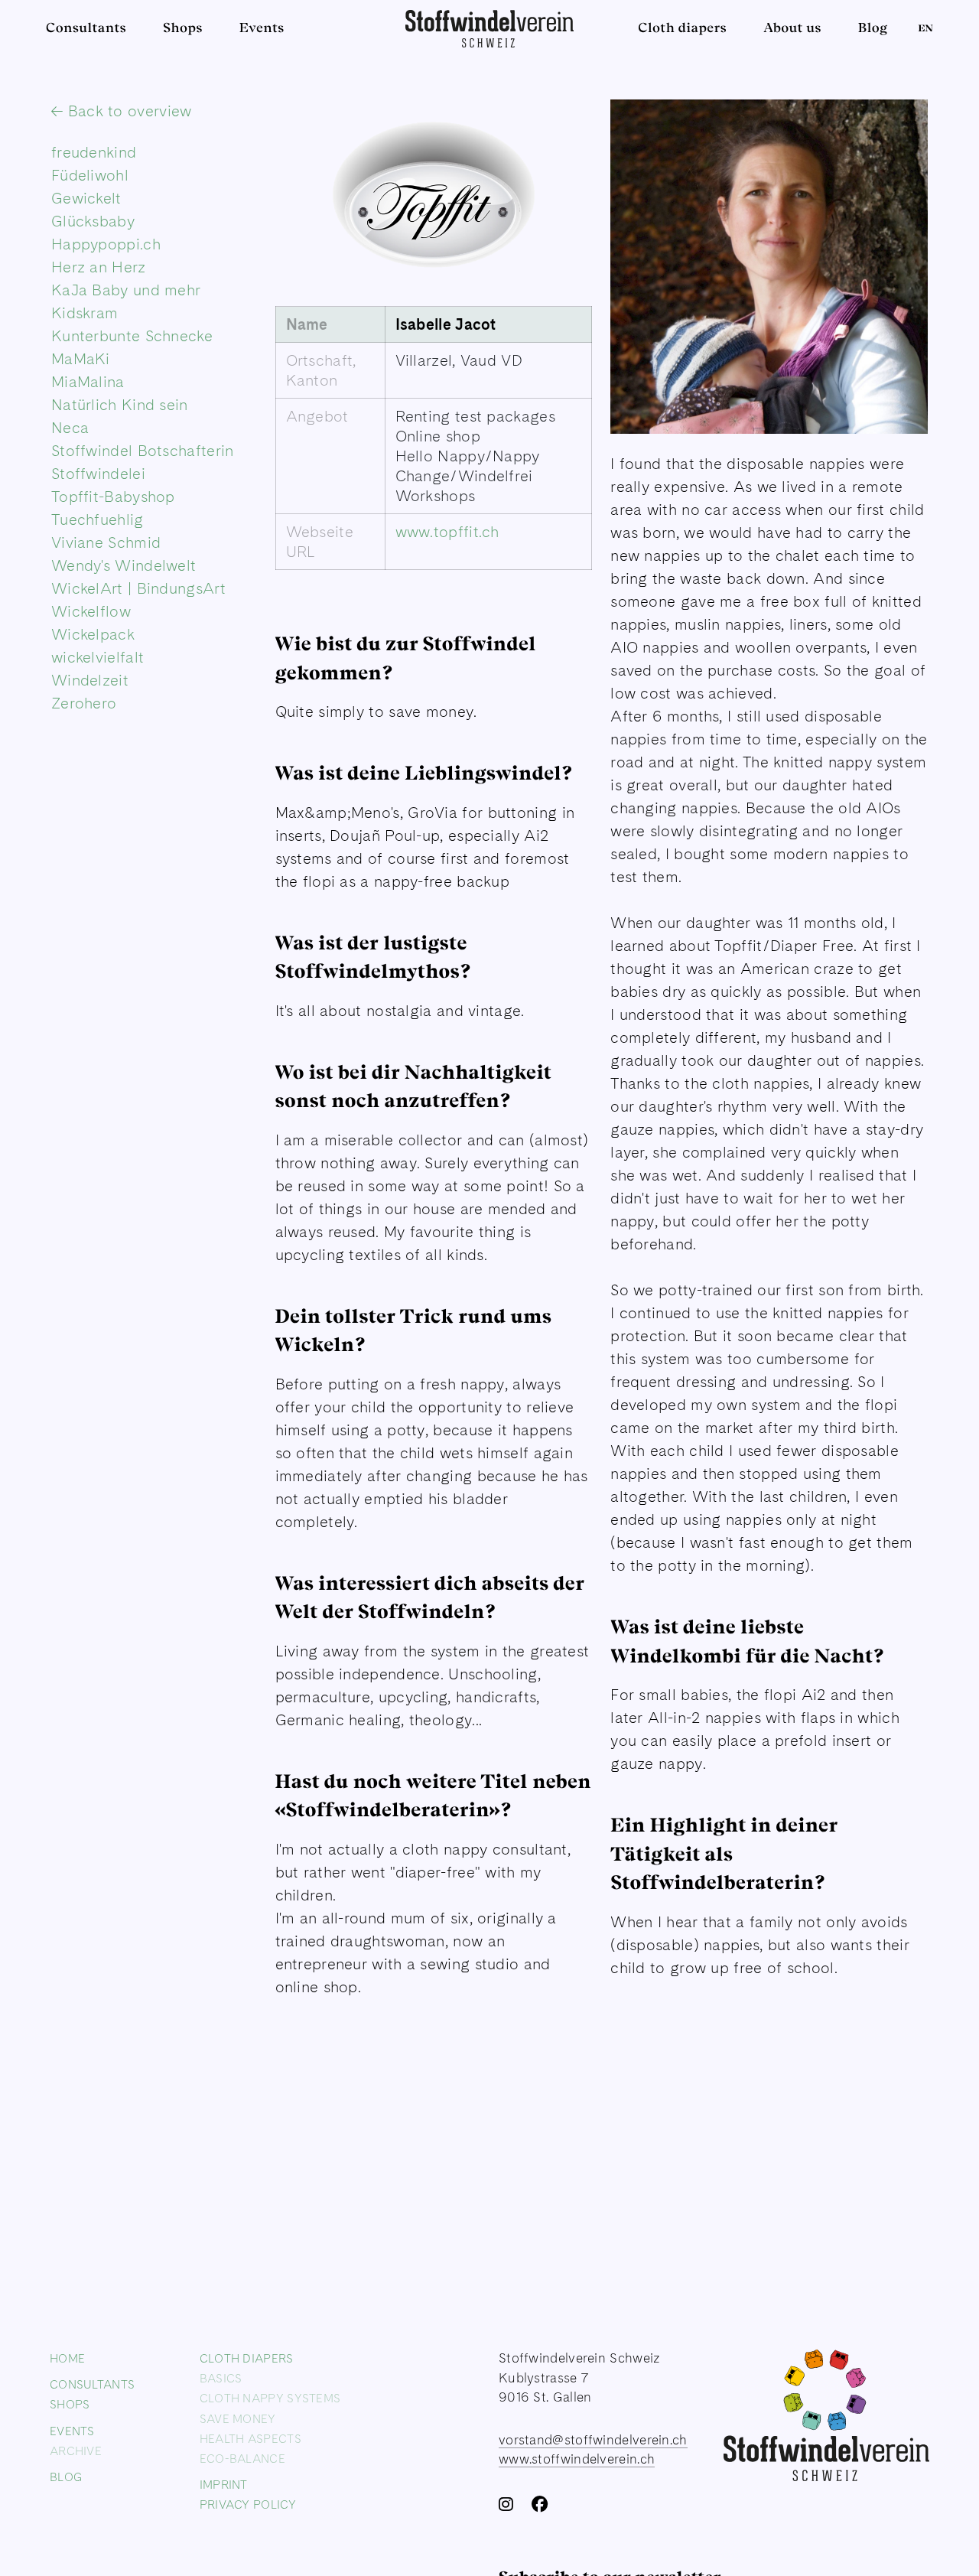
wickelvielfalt (98, 657)
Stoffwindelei (98, 474)
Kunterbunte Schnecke (132, 336)
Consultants (86, 28)
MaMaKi (81, 359)
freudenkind (94, 152)
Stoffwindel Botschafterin (143, 451)
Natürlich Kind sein (120, 405)
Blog (873, 28)
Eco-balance (242, 2458)
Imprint (224, 2484)
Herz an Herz (99, 267)
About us (792, 28)
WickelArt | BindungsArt (138, 588)
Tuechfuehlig (98, 519)
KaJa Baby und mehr (126, 290)
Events (262, 28)
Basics (221, 2378)
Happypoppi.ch (106, 244)
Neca (70, 428)
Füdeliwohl (90, 175)
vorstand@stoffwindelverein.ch (593, 2439)
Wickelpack (93, 634)
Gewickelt (86, 198)
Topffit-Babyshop (113, 497)
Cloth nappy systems (270, 2398)
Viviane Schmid (106, 542)
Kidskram (85, 313)
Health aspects (250, 2438)
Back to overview (127, 111)
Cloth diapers (682, 28)
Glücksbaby (93, 221)
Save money (238, 2418)
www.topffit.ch (447, 532)
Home (67, 2358)
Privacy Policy (248, 2504)
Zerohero (84, 703)
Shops (183, 28)
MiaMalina (88, 382)
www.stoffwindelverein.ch (577, 2459)
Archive (76, 2450)
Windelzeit (90, 680)
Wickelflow (91, 611)
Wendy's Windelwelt (124, 565)
